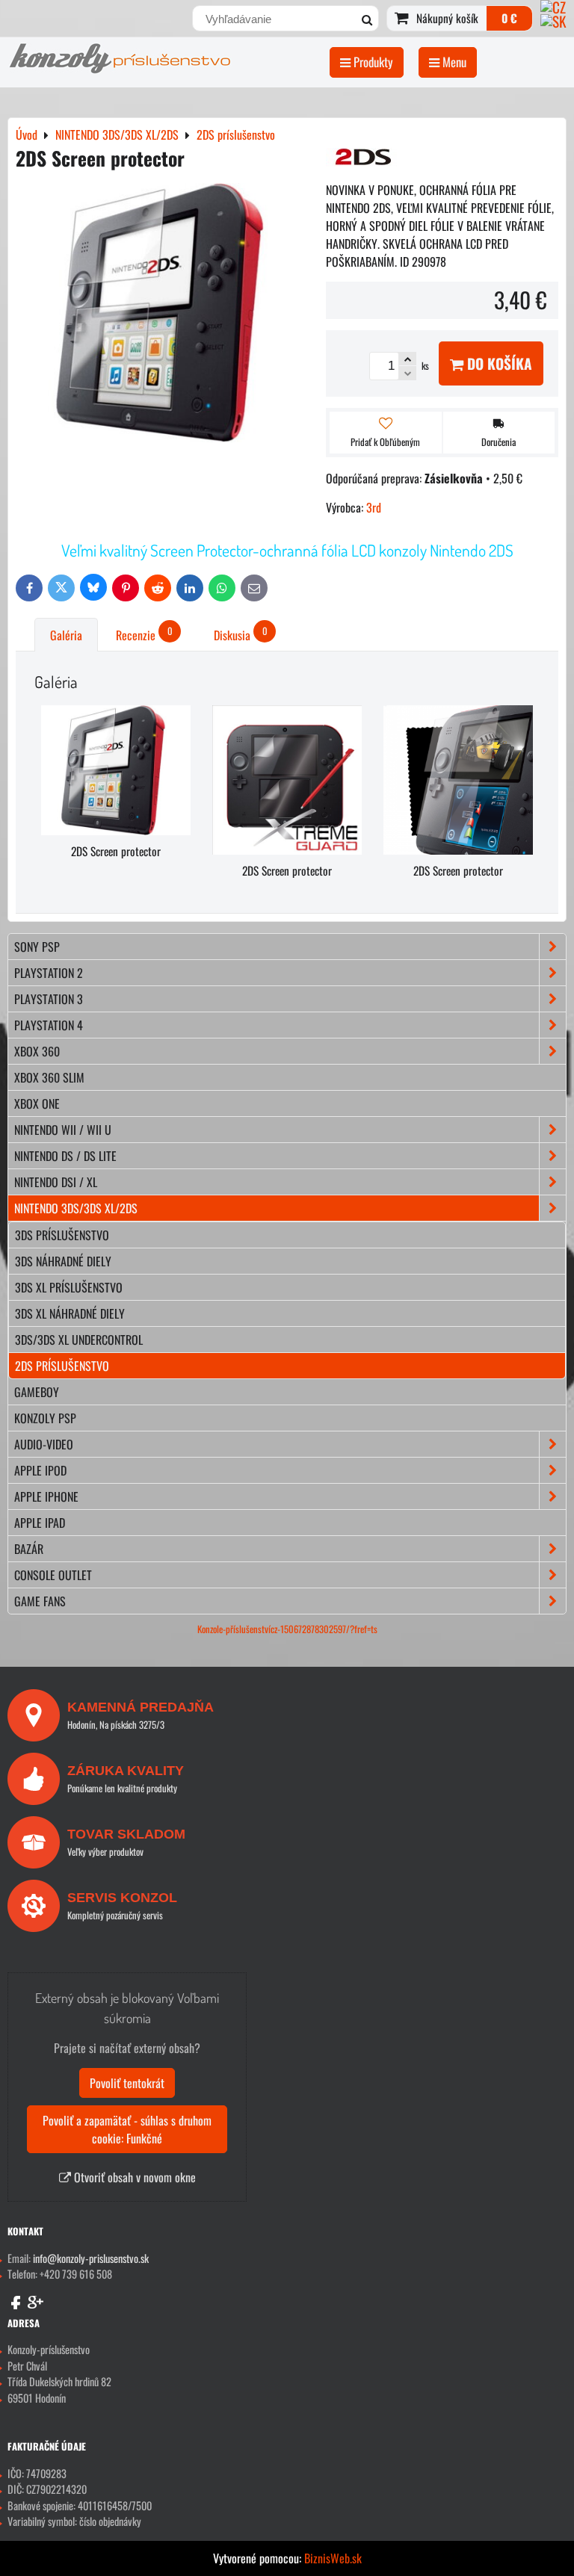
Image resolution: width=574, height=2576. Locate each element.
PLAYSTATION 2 (49, 973)
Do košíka (498, 363)
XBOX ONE (37, 1103)
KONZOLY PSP (45, 1418)
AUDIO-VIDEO (44, 1444)
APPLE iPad (40, 1523)
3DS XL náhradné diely (70, 1313)
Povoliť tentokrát (127, 2083)
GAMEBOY (37, 1392)
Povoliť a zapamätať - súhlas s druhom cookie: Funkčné (127, 2129)
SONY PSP (37, 947)
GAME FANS (40, 1601)
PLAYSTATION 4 (49, 1025)
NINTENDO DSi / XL (56, 1182)
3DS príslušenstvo (62, 1235)
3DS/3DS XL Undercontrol (79, 1340)
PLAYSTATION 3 (49, 999)
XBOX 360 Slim (49, 1077)
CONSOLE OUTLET (53, 1575)
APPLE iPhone (46, 1496)
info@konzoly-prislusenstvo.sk (91, 2258)
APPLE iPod (40, 1470)
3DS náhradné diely (63, 1261)
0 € (509, 18)
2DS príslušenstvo (62, 1366)
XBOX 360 (37, 1051)
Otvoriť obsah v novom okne (133, 2177)
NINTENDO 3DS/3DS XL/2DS (76, 1208)
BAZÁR (29, 1549)
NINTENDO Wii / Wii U (63, 1130)
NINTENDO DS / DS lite (65, 1156)
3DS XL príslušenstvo (69, 1287)
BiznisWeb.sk (333, 2558)
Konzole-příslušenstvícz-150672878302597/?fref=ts (287, 1629)
